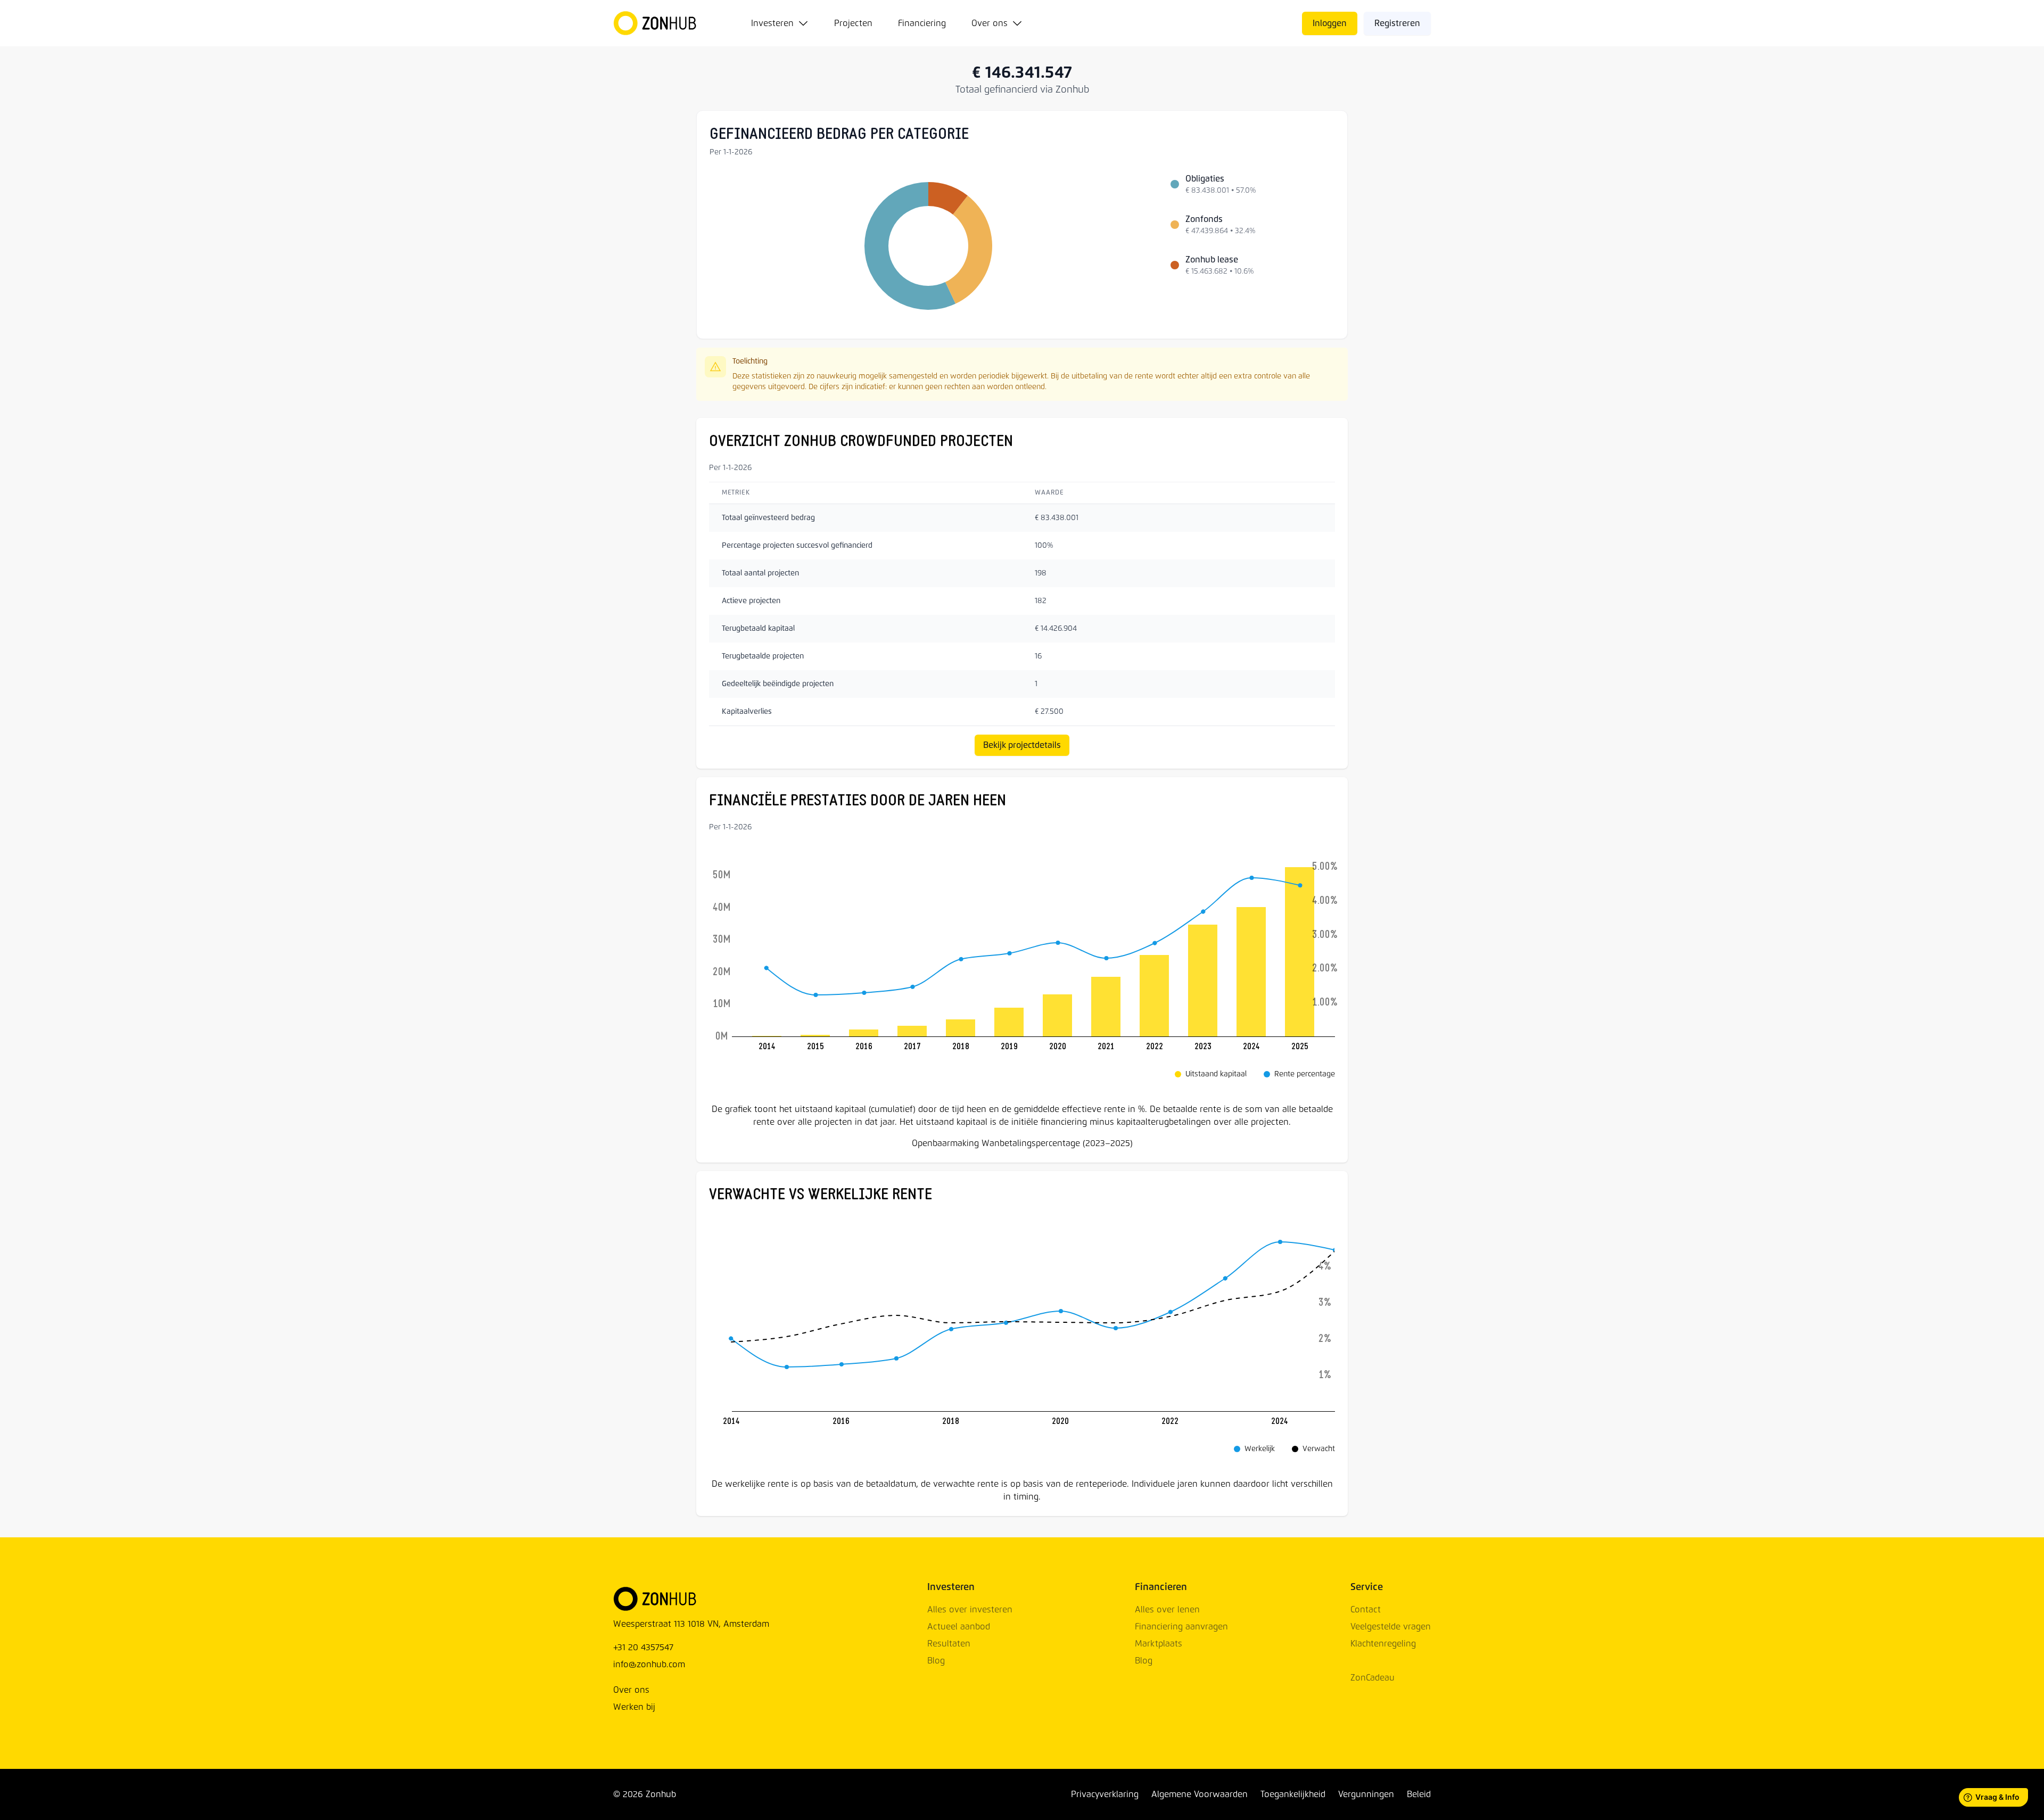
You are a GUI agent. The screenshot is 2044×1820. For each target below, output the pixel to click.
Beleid (1419, 1794)
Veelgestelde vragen (1391, 1627)
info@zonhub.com (649, 1665)
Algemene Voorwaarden (1200, 1794)
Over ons (990, 23)
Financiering (922, 23)
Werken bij (634, 1707)
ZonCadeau (1373, 1678)
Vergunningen (1366, 1794)
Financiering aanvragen (1181, 1627)
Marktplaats (1159, 1644)
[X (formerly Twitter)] (685, 1794)
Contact (1366, 1610)
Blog (936, 1661)
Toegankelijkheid (1293, 1794)
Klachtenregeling (1383, 1644)
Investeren (772, 23)
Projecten (853, 23)
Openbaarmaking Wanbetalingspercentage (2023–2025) (1022, 1143)
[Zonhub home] (661, 23)
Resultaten (949, 1644)
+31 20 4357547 (643, 1648)
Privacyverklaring (1105, 1794)
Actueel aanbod (959, 1627)
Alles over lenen (1167, 1610)
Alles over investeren (970, 1610)
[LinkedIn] (697, 1794)
